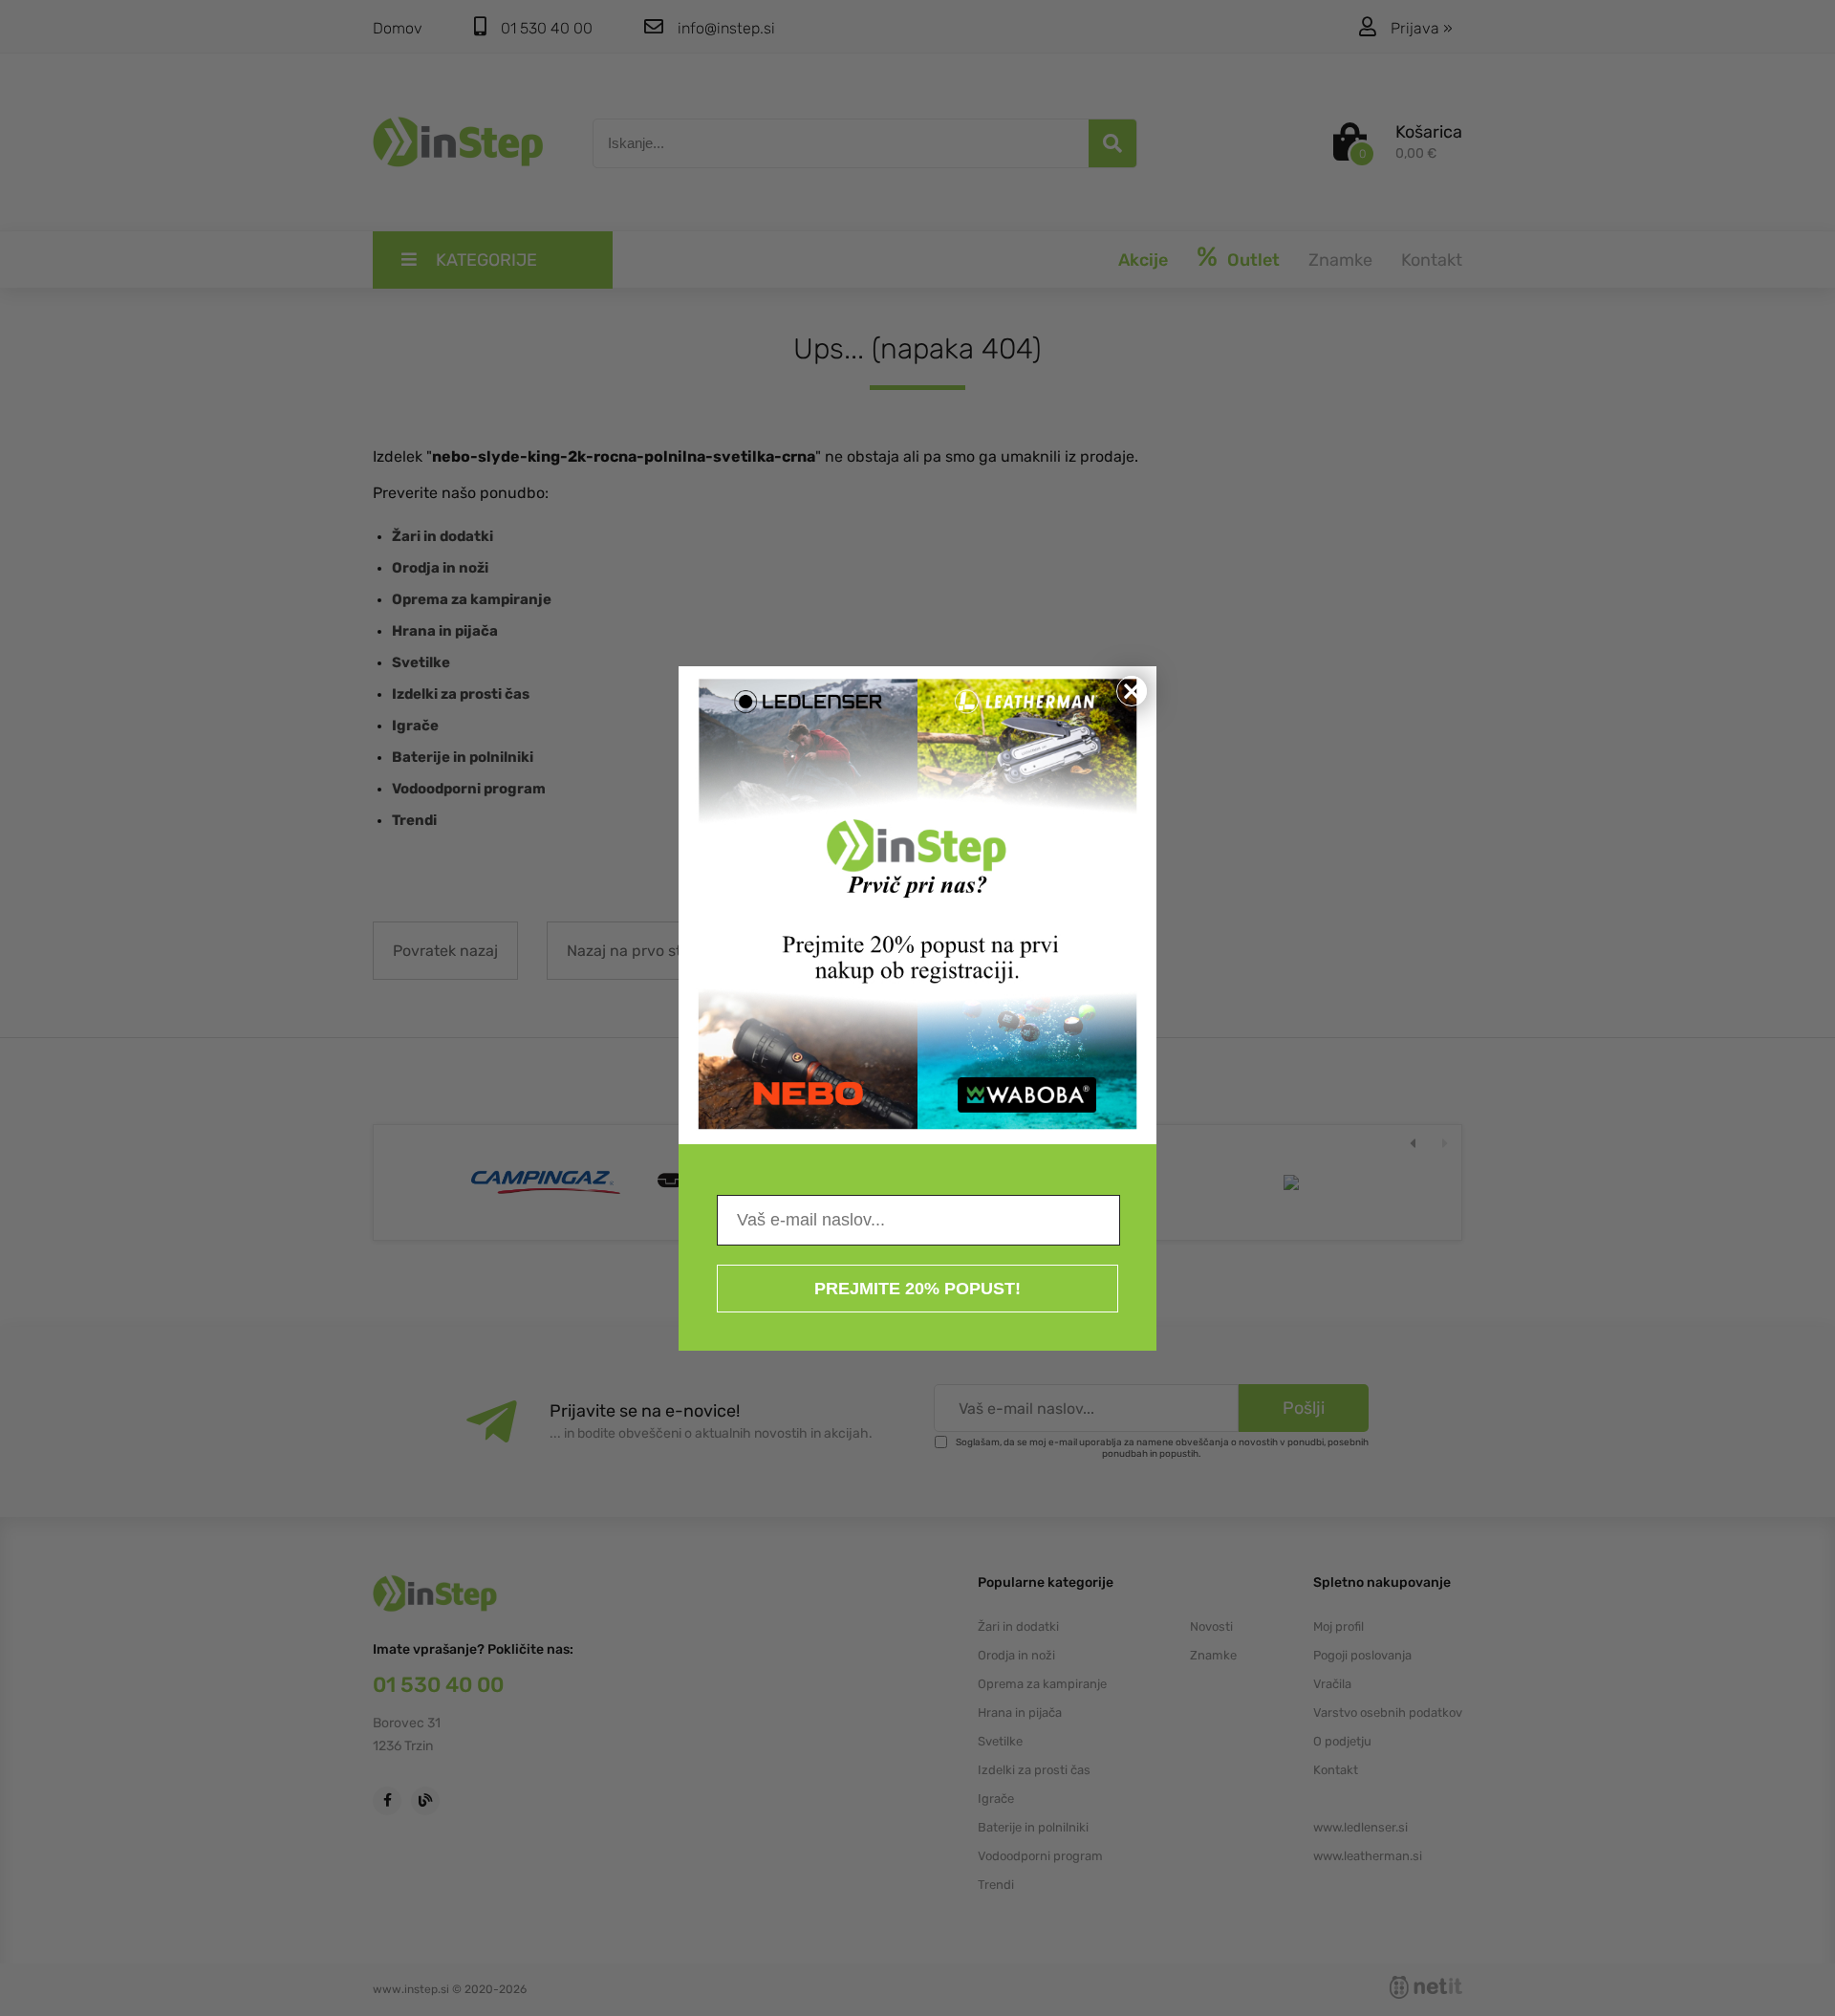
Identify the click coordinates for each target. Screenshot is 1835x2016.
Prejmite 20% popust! (917, 1289)
